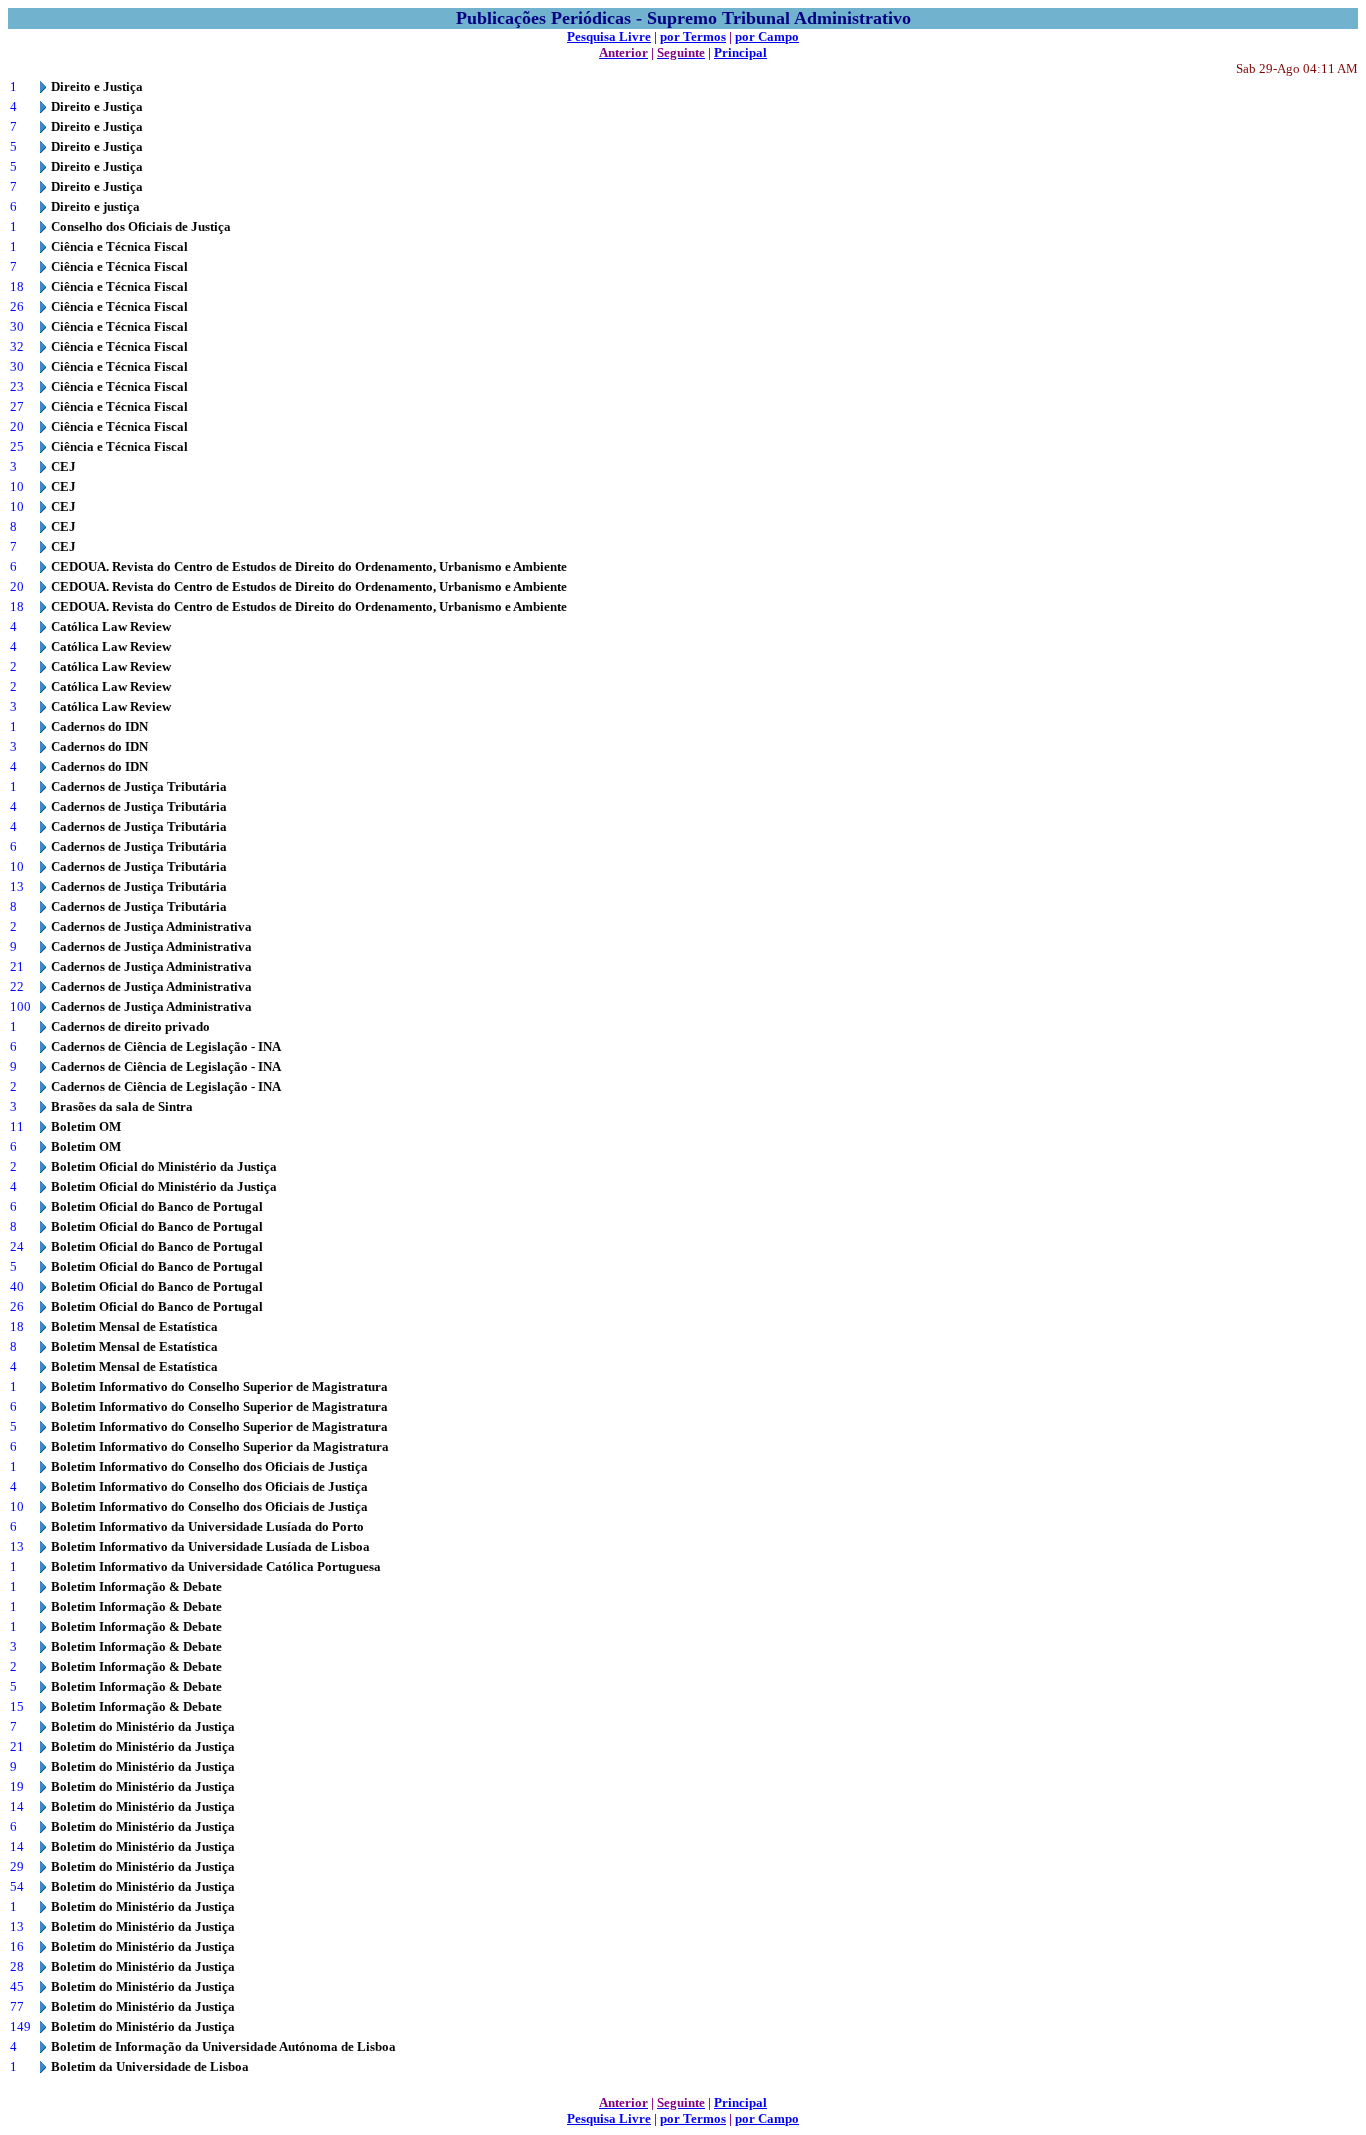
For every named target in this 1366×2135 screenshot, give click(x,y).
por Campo (767, 36)
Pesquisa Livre (609, 36)
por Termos (693, 36)
